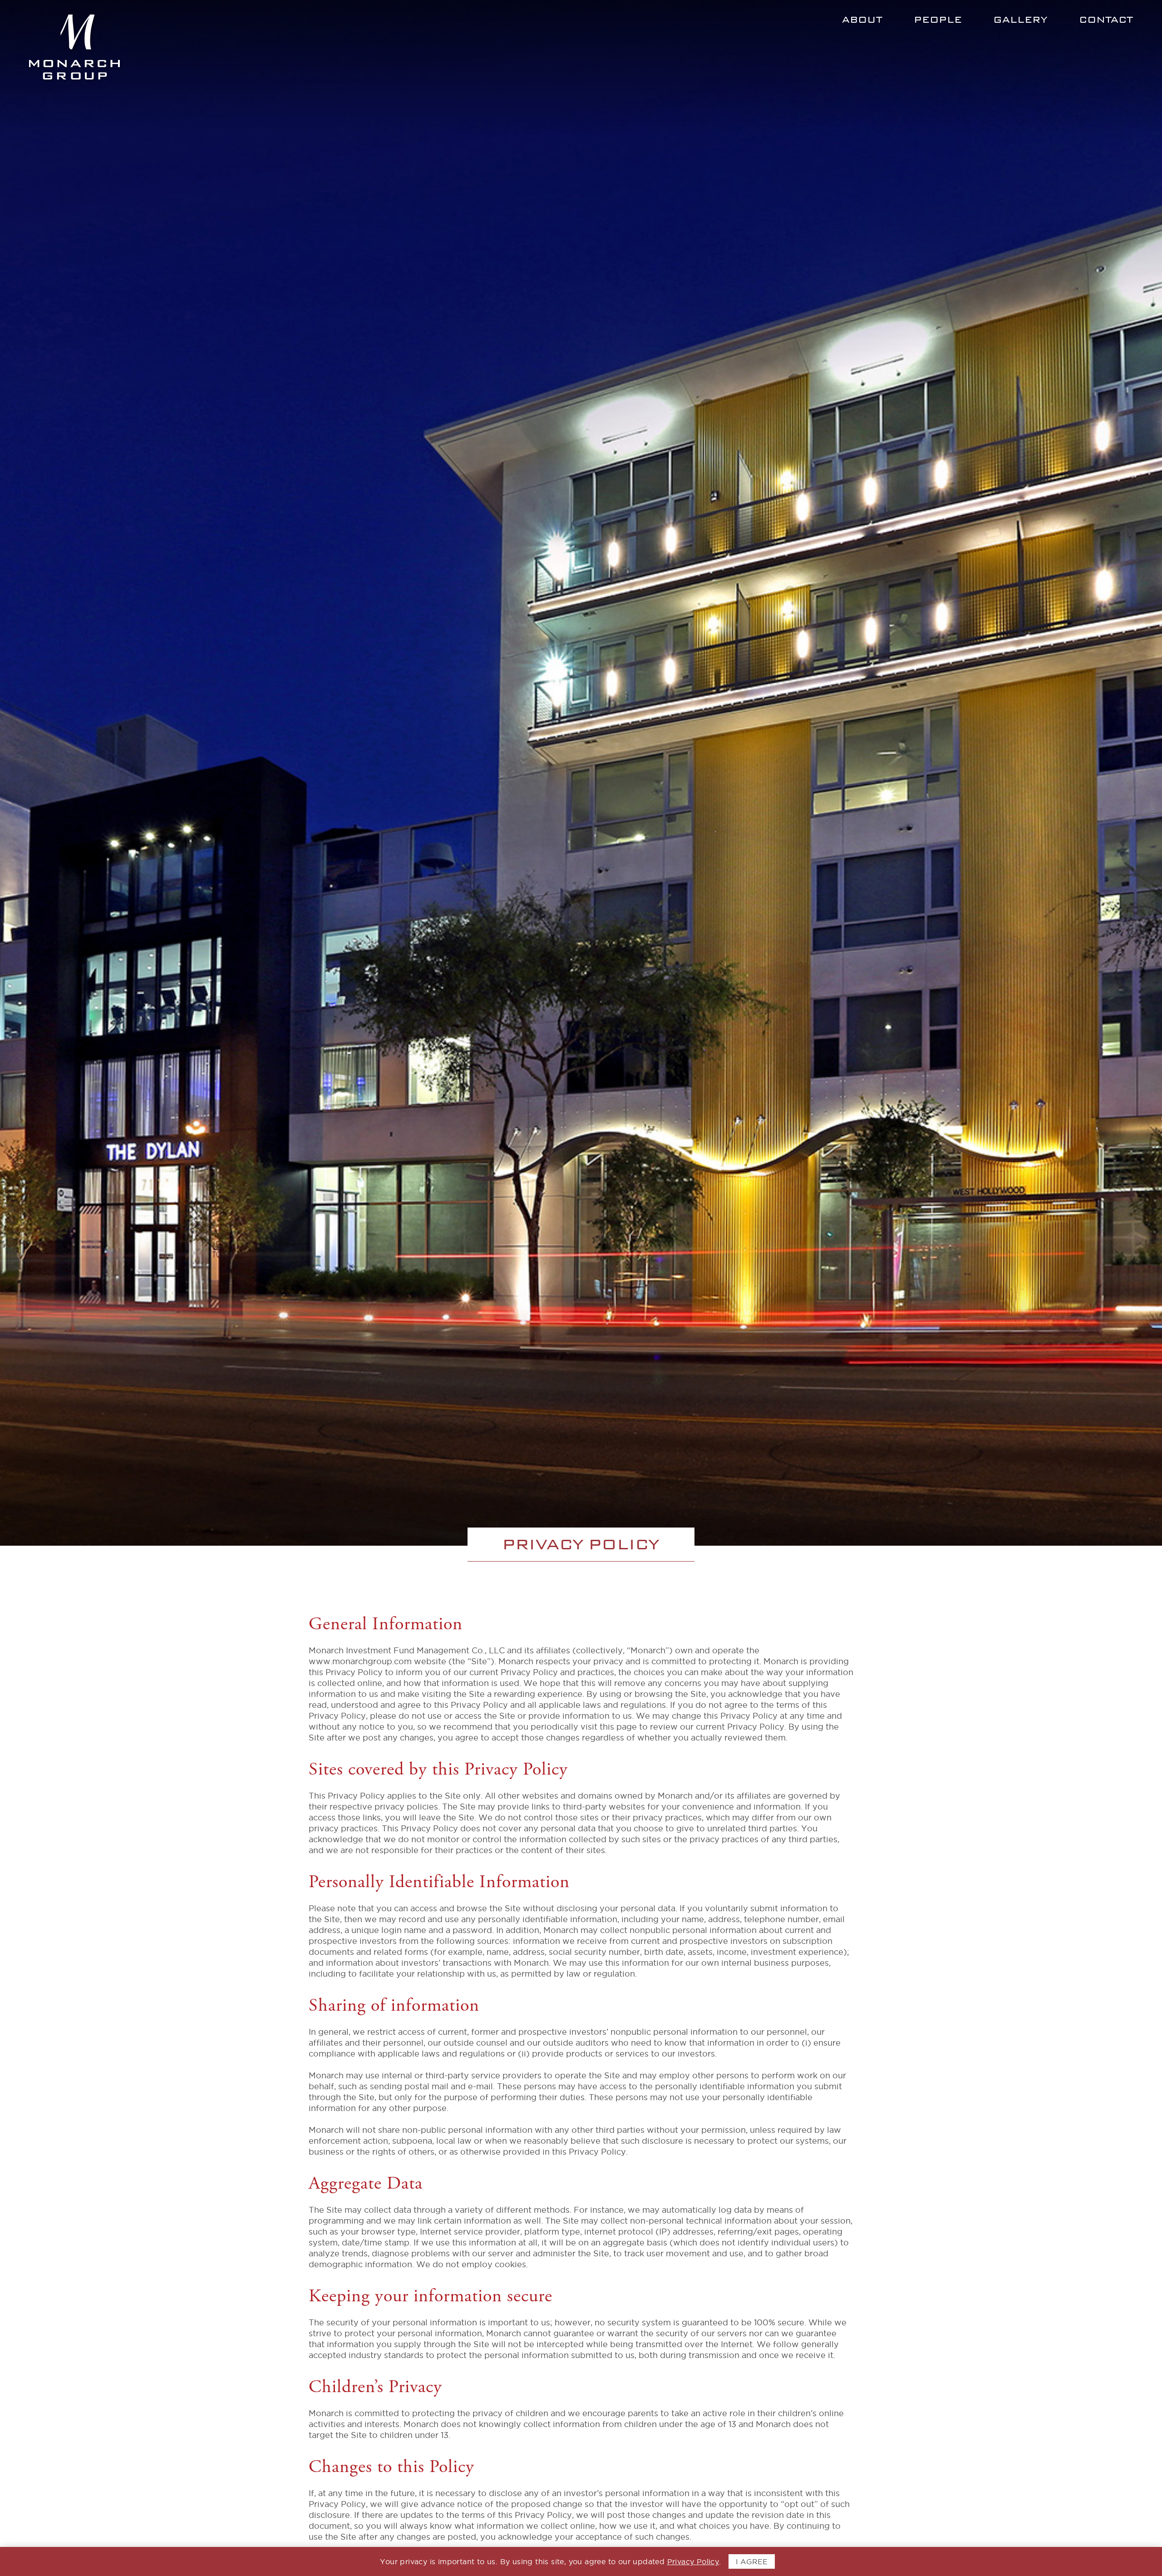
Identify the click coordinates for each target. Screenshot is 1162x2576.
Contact (1106, 20)
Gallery (1020, 20)
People (938, 20)
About (862, 20)
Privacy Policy (693, 2561)
